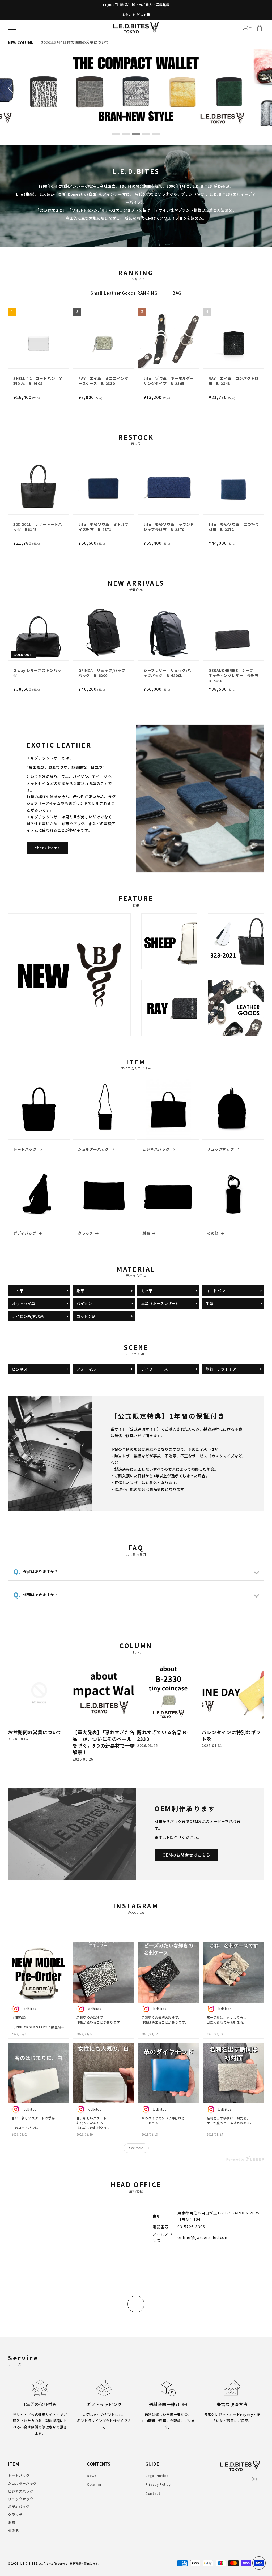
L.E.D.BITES (29, 2563)
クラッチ (86, 1233)
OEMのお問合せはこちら (186, 1855)
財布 (146, 1233)
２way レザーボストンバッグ (37, 673)
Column (94, 2484)
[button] (12, 28)
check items (47, 848)
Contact (153, 2493)
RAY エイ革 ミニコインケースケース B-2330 (103, 381)
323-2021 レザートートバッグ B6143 (38, 527)
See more (136, 2148)
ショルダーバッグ (93, 1149)
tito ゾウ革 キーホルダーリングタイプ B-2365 (169, 381)
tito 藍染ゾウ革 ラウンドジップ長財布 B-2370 (169, 527)
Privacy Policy (158, 2484)
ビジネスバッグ (156, 1149)
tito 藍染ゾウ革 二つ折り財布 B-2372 (234, 527)
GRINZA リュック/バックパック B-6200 (102, 673)
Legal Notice (157, 2476)
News (92, 2476)
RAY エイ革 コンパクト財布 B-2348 (233, 381)
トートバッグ (25, 1149)
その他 (213, 1233)
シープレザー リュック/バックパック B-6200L (167, 673)
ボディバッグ (25, 1233)
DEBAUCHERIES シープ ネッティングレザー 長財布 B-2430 (234, 676)
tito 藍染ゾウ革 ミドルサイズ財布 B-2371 (104, 527)
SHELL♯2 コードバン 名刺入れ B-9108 (38, 381)
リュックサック (220, 1149)
